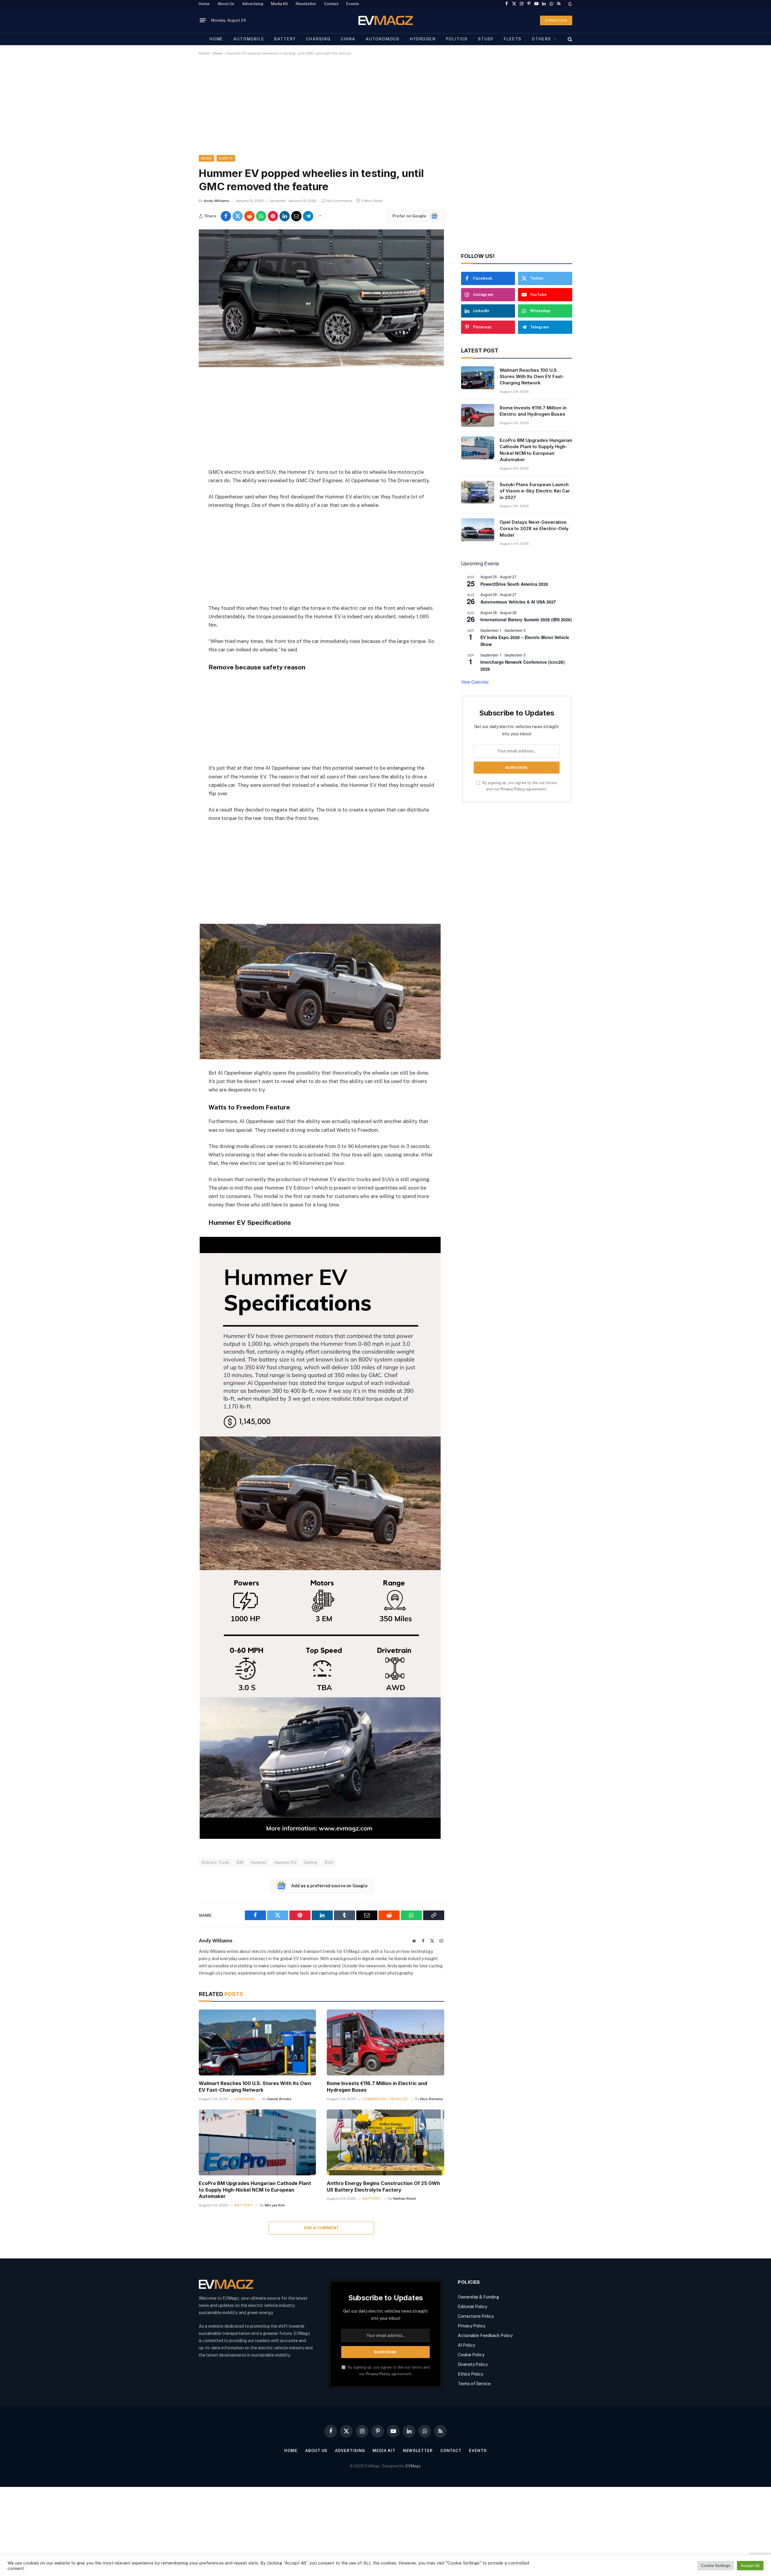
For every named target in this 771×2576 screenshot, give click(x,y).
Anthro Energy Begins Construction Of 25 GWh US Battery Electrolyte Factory (383, 2186)
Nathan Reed (404, 2199)
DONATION (556, 20)
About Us (226, 4)
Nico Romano (432, 2099)
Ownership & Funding (478, 2297)
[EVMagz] (386, 20)
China (348, 39)
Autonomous (383, 39)
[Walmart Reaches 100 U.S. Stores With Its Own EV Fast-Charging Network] (257, 2042)
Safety (226, 158)
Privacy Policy (513, 789)
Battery (285, 39)
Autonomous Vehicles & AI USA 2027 (518, 602)
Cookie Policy (471, 2355)
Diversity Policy (473, 2364)
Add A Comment (321, 2228)
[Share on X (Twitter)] (238, 216)
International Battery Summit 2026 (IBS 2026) (526, 619)
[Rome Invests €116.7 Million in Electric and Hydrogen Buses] (385, 2042)
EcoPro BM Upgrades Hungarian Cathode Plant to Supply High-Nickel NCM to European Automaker (255, 2190)
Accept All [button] (750, 2566)
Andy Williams (217, 201)
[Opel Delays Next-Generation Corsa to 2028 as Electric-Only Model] (478, 530)
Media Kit (279, 4)
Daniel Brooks (279, 2099)
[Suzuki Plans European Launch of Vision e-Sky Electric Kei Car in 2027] (478, 492)
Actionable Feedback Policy (485, 2335)
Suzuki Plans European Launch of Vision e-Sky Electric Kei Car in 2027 (535, 491)
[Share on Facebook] (226, 216)
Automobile (249, 39)
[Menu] (203, 20)
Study (486, 39)
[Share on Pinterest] (273, 216)
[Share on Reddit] (249, 216)
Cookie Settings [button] (716, 2566)
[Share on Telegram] (308, 216)
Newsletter (306, 4)
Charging (318, 39)
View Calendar (475, 682)
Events (353, 4)
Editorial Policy (472, 2307)
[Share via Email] (296, 216)
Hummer (259, 1862)
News (218, 53)
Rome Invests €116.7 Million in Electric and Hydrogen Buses (377, 2087)
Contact (331, 4)
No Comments (340, 201)
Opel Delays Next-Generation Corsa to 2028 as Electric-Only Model (534, 529)
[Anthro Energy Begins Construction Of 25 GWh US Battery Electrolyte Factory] (385, 2142)
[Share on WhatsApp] (261, 216)
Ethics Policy (470, 2374)
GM (240, 1862)
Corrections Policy (476, 2316)
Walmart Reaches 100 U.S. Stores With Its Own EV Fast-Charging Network (255, 2087)
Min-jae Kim (275, 2205)
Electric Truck (215, 1862)
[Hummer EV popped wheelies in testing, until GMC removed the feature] (321, 366)
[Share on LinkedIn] (285, 216)
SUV (329, 1862)
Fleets (513, 39)
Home (204, 4)
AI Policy (466, 2345)
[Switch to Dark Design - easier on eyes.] (570, 4)
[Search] (569, 39)
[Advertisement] (379, 110)
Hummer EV (286, 1862)
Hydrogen (423, 39)
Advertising (253, 4)
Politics (457, 39)
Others (542, 39)
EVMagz (413, 2466)
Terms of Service (474, 2384)
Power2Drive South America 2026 (514, 584)
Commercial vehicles (385, 2099)
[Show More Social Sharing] (320, 216)
